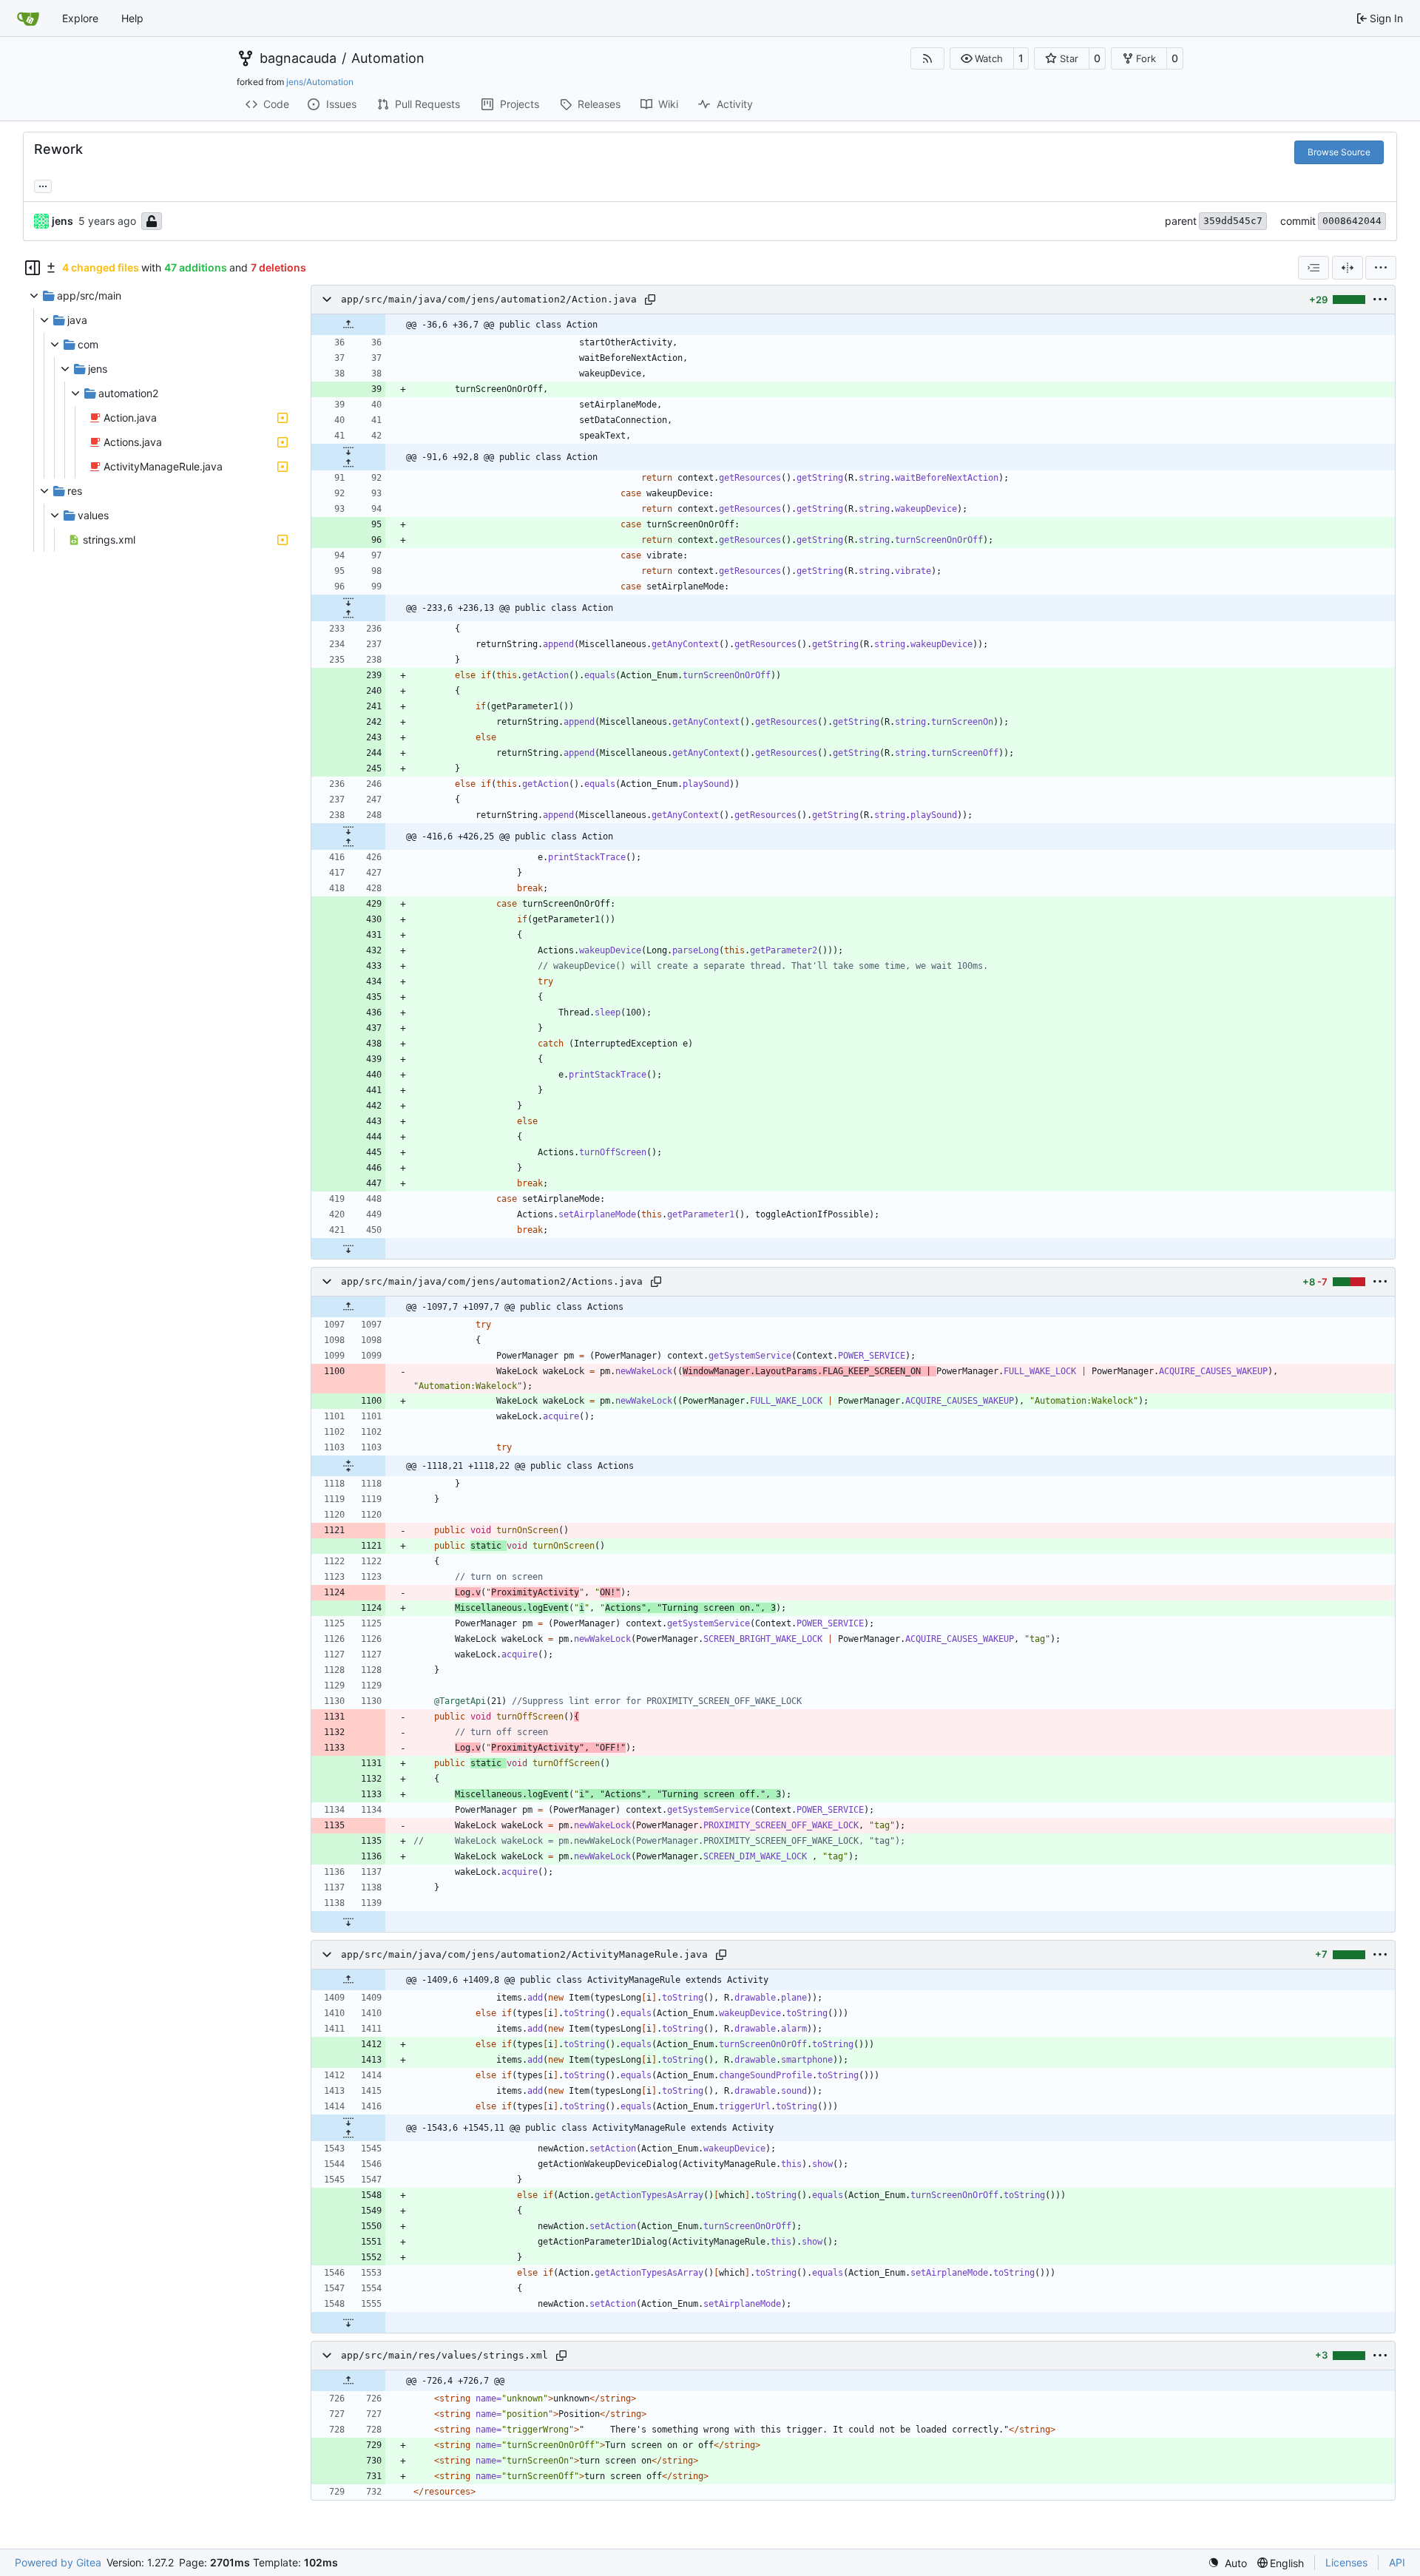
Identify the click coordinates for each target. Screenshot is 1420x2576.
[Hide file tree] (33, 268)
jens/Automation (320, 82)
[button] (982, 58)
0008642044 (1352, 221)
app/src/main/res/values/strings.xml (444, 2355)
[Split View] (1348, 268)
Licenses (1346, 2562)
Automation (388, 58)
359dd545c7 (1233, 221)
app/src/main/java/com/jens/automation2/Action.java (489, 299)
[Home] (28, 18)
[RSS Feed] (927, 58)
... (43, 185)
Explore (80, 18)
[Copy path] (650, 300)
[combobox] (1313, 268)
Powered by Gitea (58, 2562)
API (1397, 2562)
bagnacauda (298, 58)
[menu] (1381, 268)
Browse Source (1339, 152)
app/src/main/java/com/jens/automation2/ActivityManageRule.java (524, 1954)
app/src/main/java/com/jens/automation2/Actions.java (492, 1281)
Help (132, 18)
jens (62, 221)
